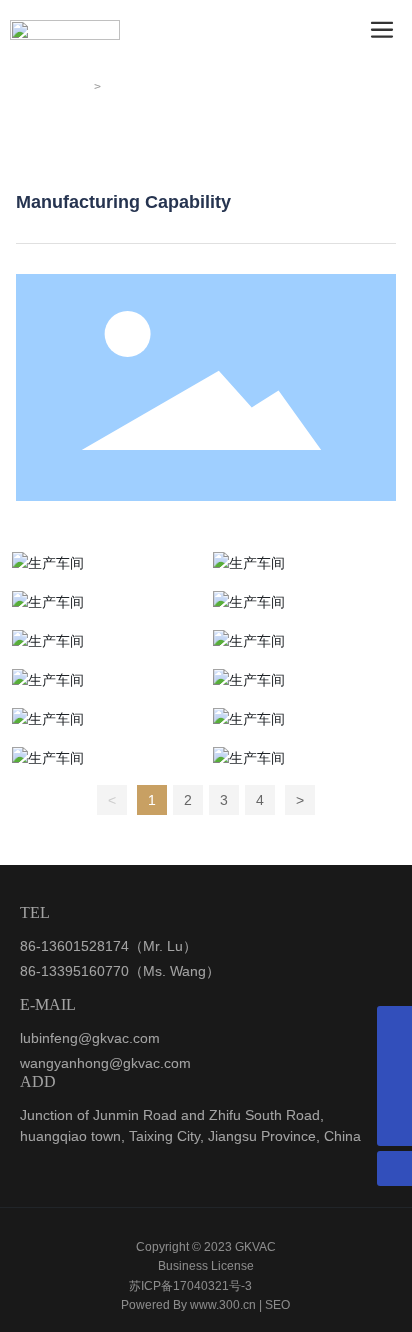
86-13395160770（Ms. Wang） (120, 971)
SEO (277, 1305)
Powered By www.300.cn (188, 1305)
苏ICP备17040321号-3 (190, 1286)
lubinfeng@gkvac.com (90, 1038)
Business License (206, 1266)
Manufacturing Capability (148, 152)
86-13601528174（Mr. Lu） (108, 946)
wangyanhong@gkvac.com (105, 1063)
